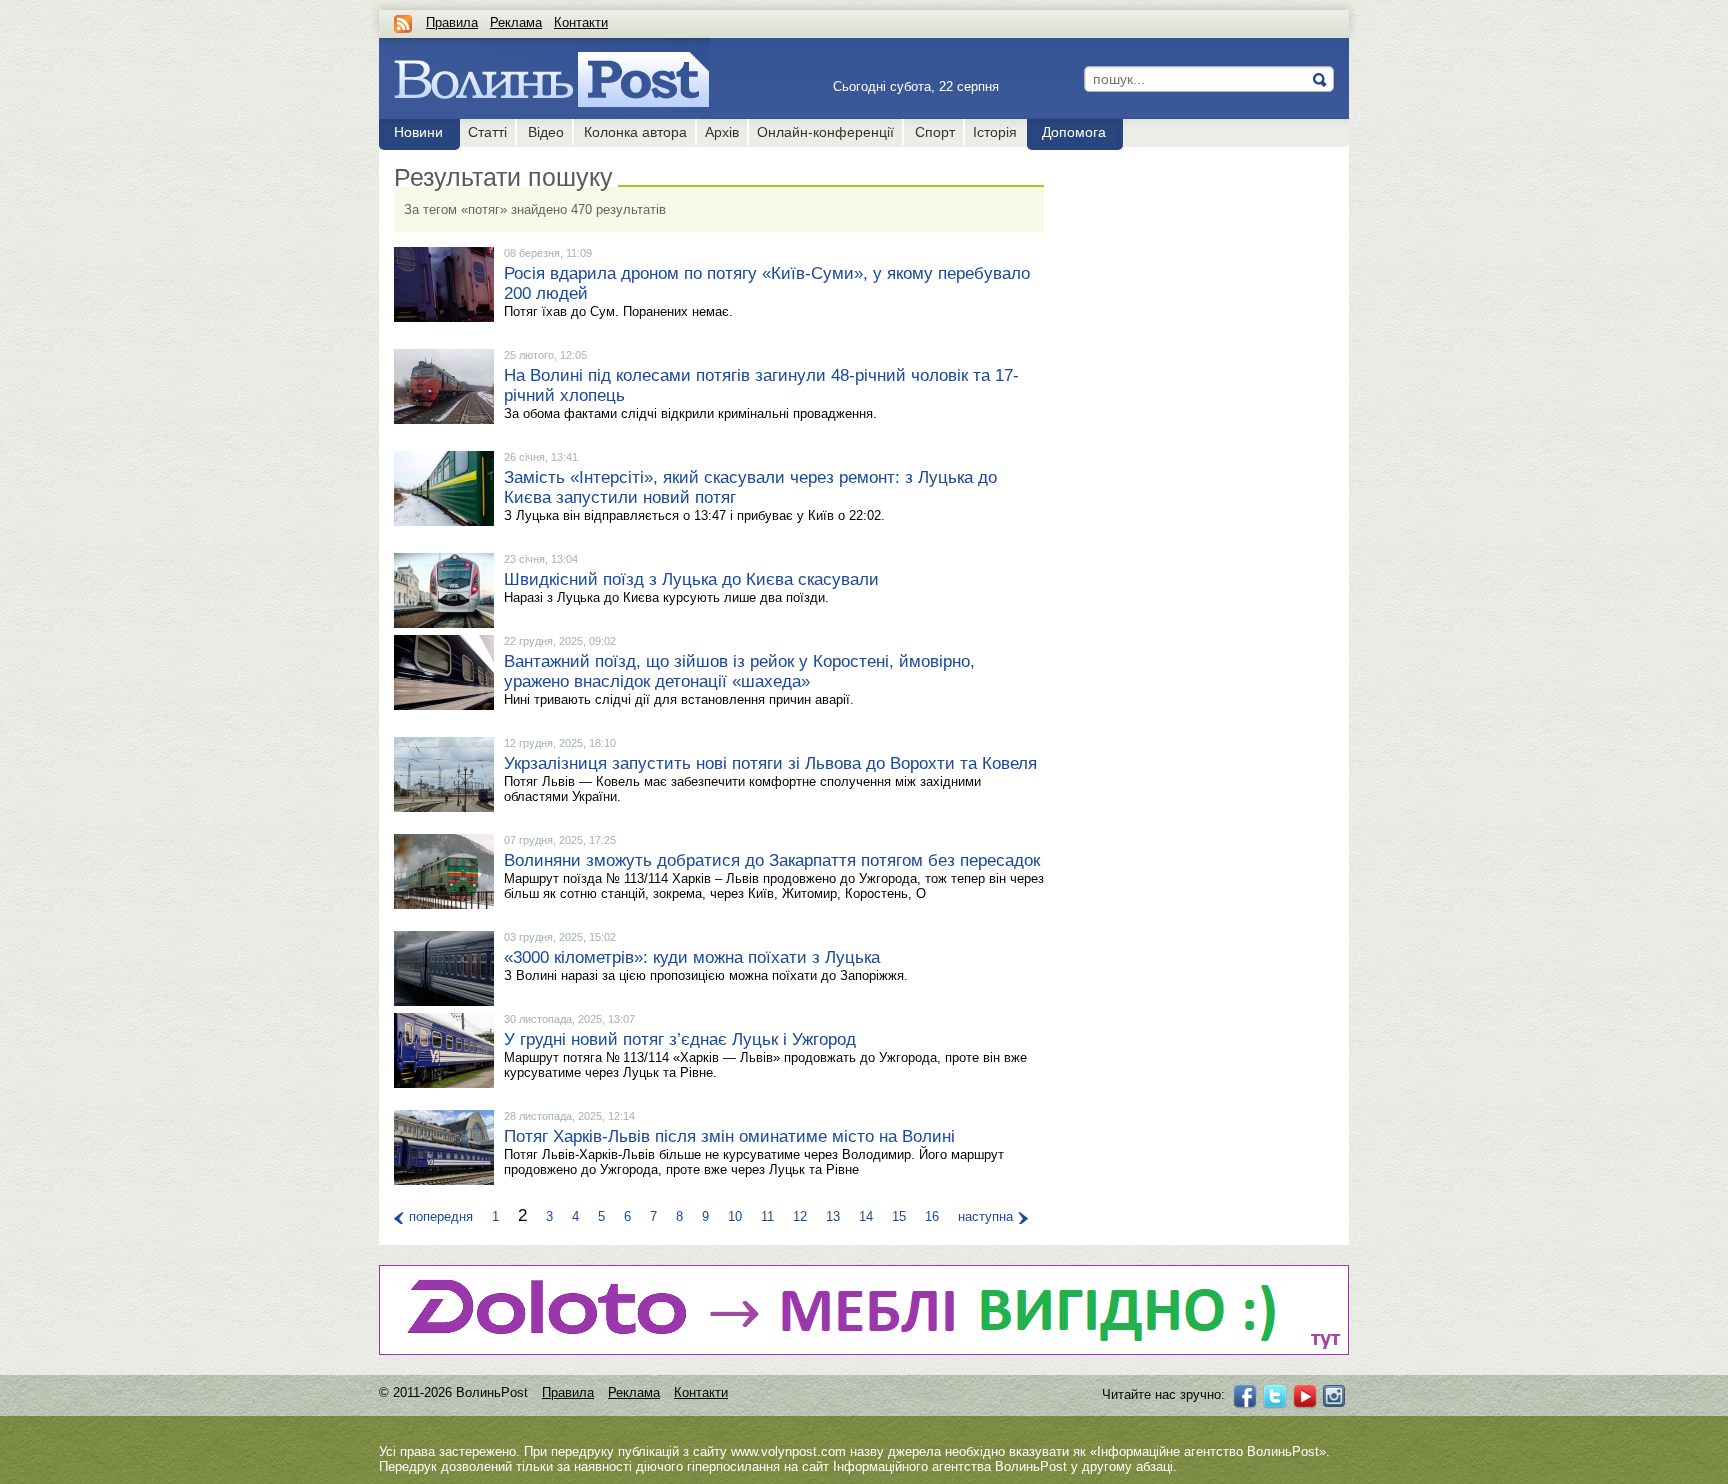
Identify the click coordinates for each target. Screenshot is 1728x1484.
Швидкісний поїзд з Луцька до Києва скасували (691, 579)
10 (735, 1216)
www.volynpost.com (788, 1451)
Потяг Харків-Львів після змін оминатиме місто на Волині (729, 1136)
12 (800, 1216)
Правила (452, 22)
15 (899, 1216)
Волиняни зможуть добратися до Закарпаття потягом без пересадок (772, 860)
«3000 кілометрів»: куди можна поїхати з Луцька (692, 957)
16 (932, 1216)
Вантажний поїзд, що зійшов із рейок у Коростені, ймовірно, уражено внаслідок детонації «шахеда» (739, 671)
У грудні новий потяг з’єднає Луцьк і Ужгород (680, 1039)
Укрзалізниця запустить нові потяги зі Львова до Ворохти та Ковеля (770, 763)
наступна (985, 1216)
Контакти (581, 22)
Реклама (516, 22)
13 (833, 1216)
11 (767, 1216)
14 (866, 1216)
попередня (441, 1216)
